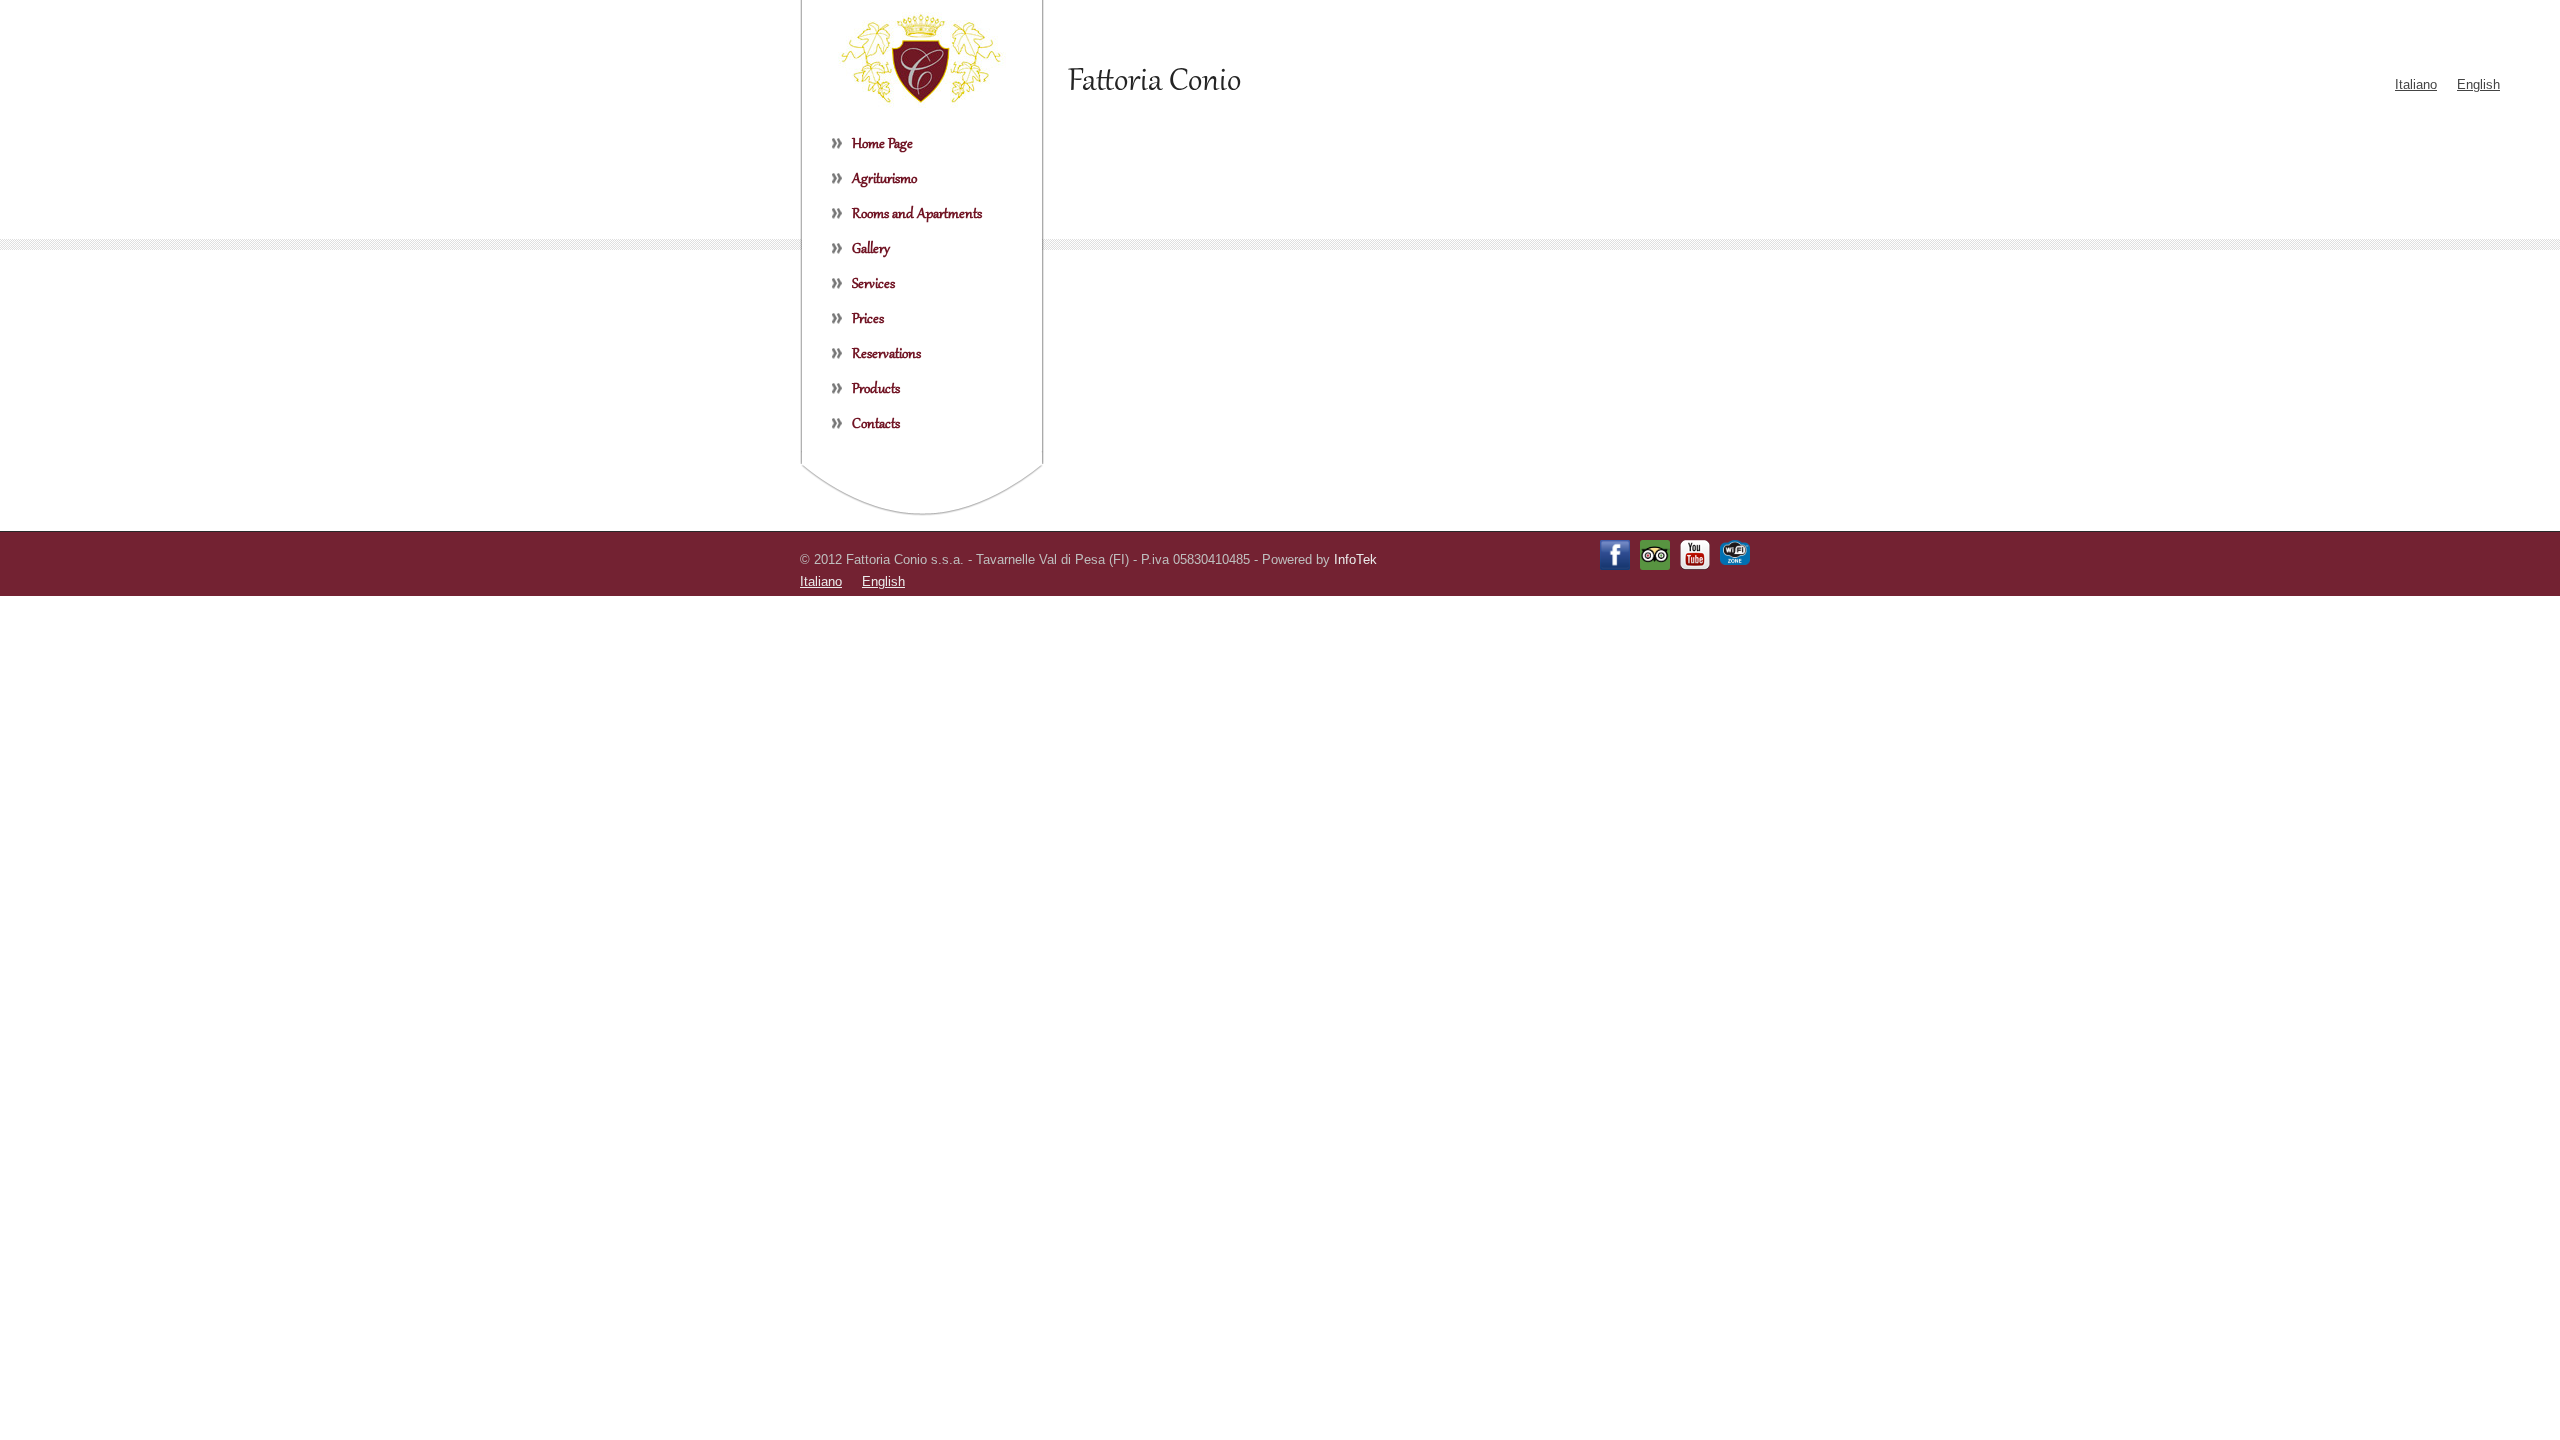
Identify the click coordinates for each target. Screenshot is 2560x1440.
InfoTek (1355, 559)
